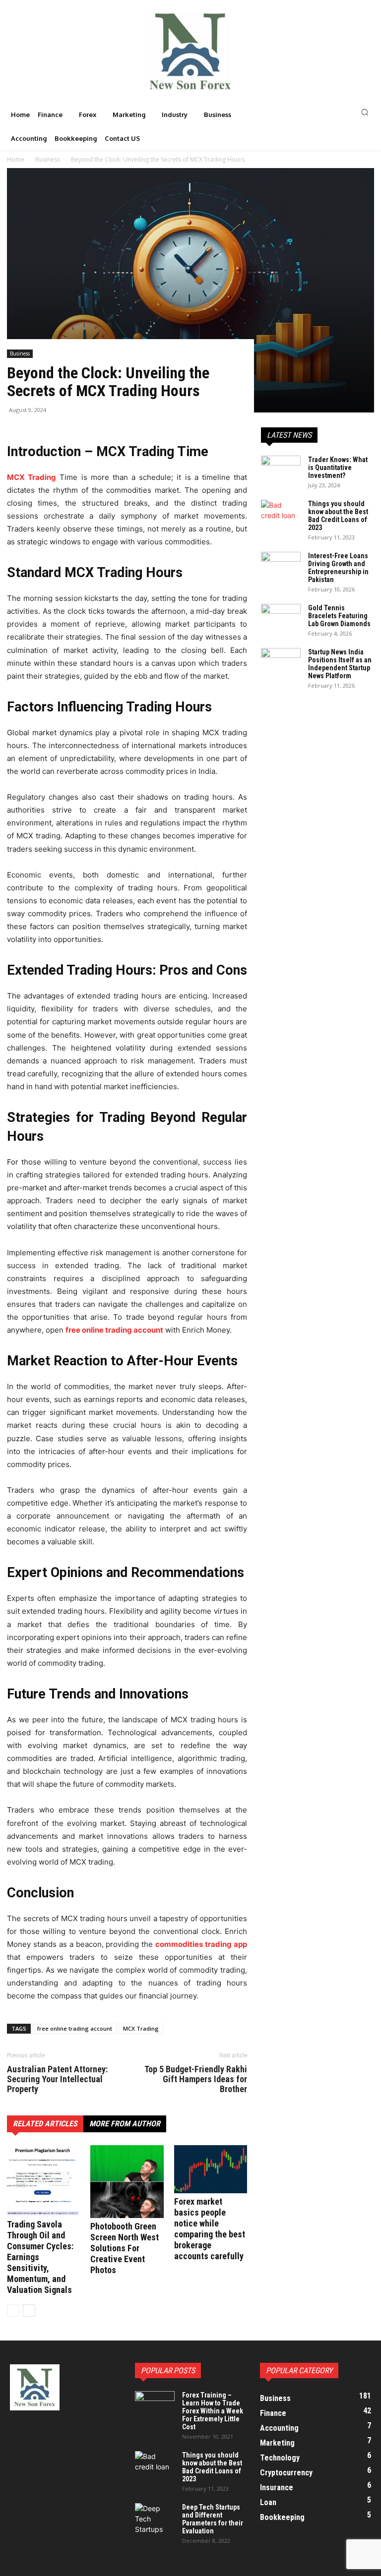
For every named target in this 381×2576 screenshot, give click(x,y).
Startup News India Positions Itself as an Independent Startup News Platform (340, 664)
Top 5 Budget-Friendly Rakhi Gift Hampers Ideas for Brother (196, 2079)
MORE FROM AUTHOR (125, 2124)
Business (20, 353)
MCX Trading (141, 2028)
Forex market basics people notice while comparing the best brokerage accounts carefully (210, 2229)
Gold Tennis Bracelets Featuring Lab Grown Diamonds (339, 616)
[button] (317, 112)
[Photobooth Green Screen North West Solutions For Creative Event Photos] (127, 2182)
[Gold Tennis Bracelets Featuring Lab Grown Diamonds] (281, 618)
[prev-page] (13, 2311)
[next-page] (29, 2311)
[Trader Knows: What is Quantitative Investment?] (281, 469)
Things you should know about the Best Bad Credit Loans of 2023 (338, 516)
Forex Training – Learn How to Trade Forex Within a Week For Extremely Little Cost (213, 2411)
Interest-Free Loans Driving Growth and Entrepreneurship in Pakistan (338, 568)
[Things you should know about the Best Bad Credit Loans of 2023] (281, 514)
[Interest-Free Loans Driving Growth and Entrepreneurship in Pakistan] (281, 566)
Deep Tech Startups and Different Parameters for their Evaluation (213, 2519)
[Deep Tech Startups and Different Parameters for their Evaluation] (155, 2519)
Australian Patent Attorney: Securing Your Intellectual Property (57, 2079)
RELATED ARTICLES (45, 2124)
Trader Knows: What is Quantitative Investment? (338, 468)
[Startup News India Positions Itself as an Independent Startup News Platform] (281, 662)
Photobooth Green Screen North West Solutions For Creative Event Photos (125, 2248)
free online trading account (114, 1330)
